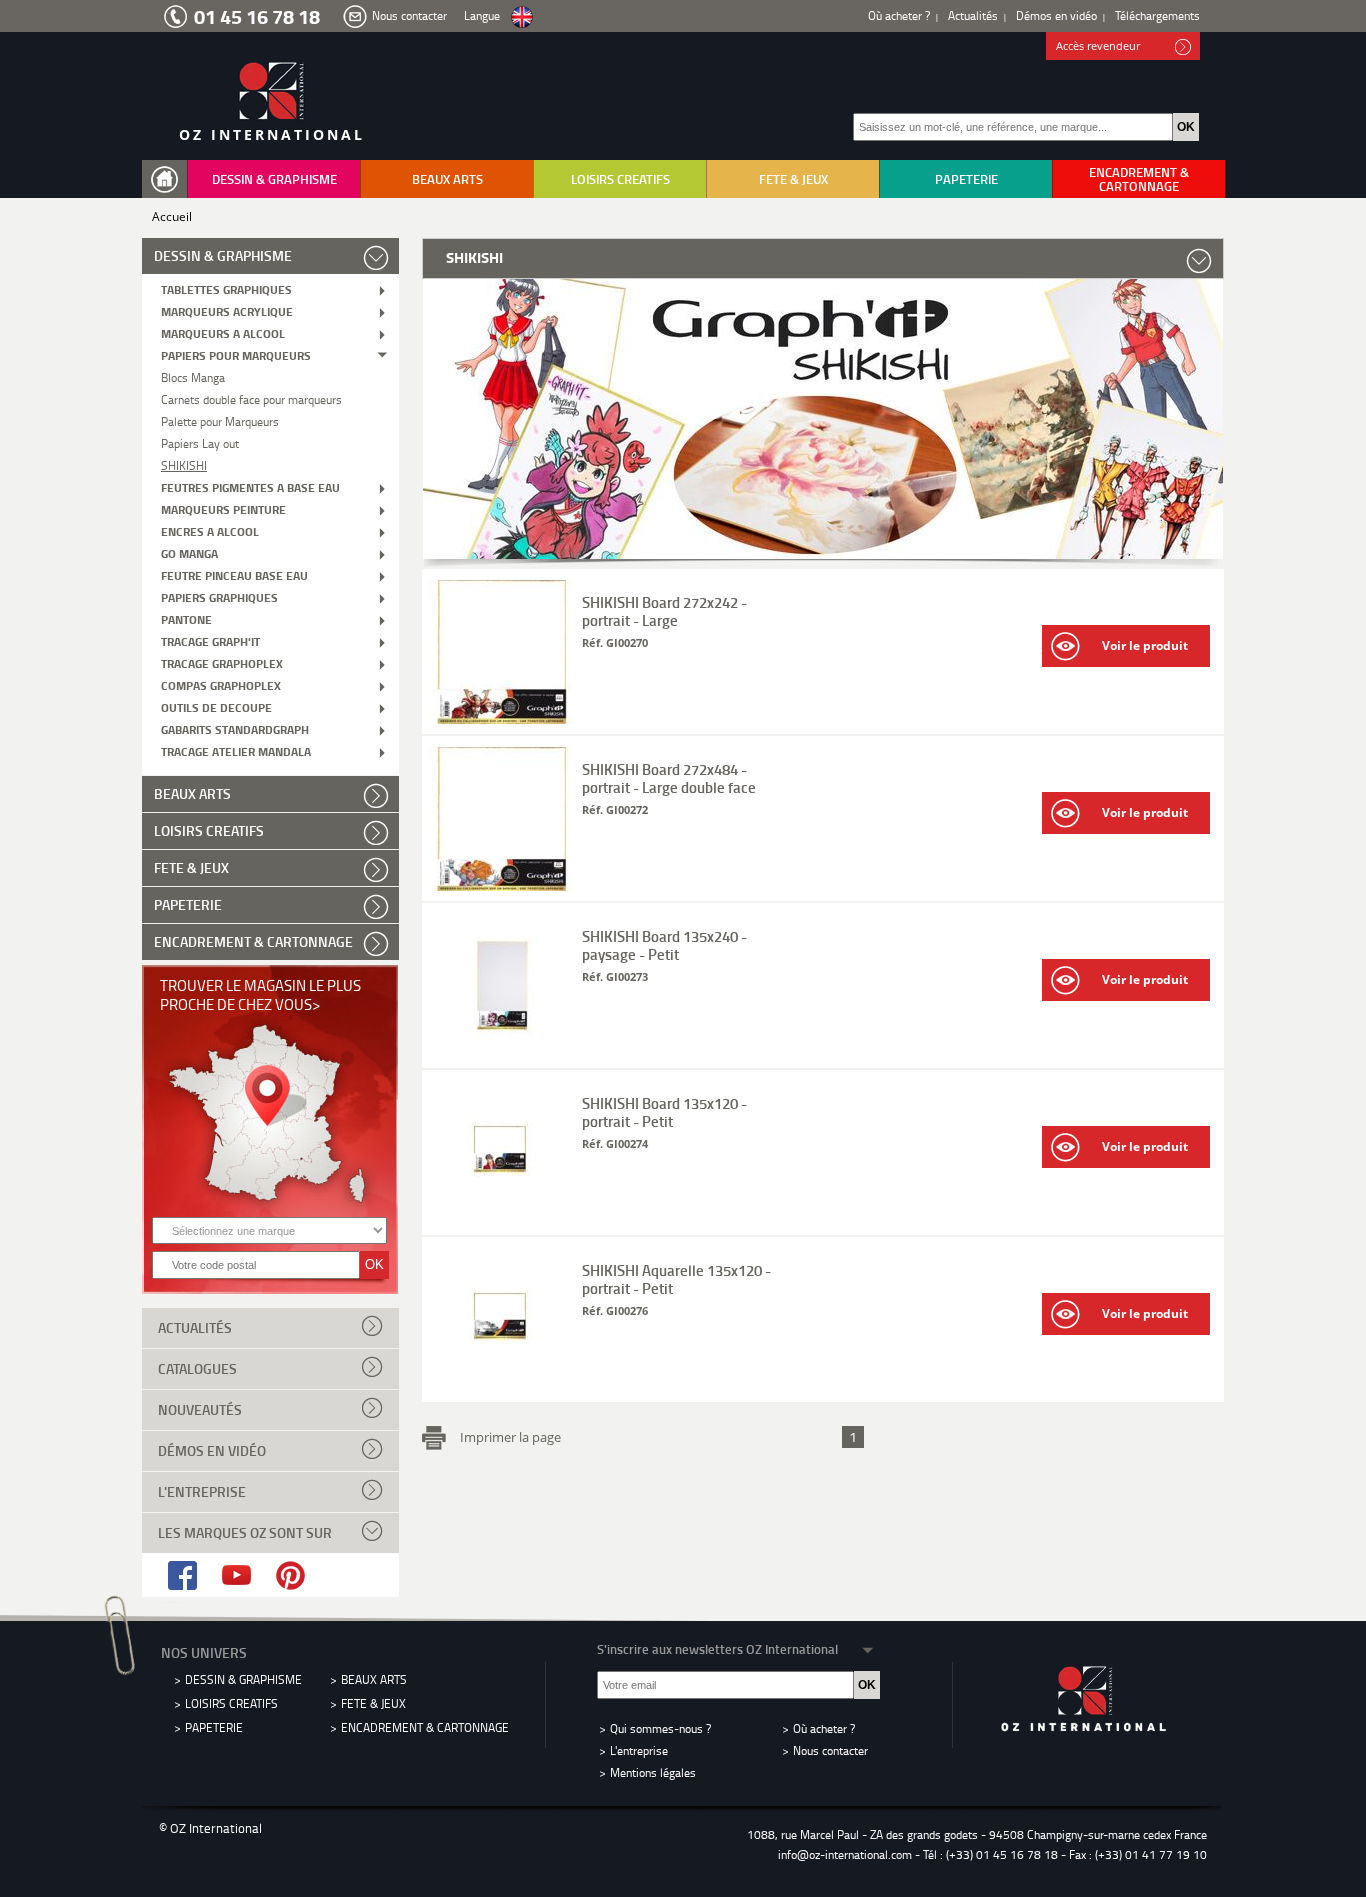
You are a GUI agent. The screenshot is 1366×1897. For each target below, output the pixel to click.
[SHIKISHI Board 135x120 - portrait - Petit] (502, 1219)
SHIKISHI (184, 464)
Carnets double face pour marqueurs (251, 398)
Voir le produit (1145, 645)
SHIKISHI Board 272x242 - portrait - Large (664, 611)
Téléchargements (1157, 15)
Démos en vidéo (1056, 15)
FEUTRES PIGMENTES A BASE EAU (250, 486)
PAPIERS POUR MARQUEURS (236, 354)
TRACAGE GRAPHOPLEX (222, 662)
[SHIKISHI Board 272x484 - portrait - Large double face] (502, 885)
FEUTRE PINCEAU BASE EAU (234, 574)
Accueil (172, 216)
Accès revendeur (1098, 45)
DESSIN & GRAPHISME (274, 179)
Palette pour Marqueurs (220, 420)
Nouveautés (200, 1409)
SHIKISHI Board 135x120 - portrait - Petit (664, 1112)
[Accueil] (169, 179)
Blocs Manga (193, 376)
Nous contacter (409, 15)
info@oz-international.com (845, 1854)
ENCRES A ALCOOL (210, 530)
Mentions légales (653, 1772)
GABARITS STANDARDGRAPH (235, 728)
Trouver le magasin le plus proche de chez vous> (260, 994)
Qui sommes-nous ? (660, 1728)
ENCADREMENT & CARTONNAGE (1139, 179)
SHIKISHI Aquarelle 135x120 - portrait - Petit (676, 1279)
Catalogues (197, 1368)
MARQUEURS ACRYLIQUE (227, 310)
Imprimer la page (510, 1436)
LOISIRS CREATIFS (620, 179)
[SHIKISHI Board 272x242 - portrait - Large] (502, 718)
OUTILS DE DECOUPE (216, 706)
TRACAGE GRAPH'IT (210, 640)
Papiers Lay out (200, 442)
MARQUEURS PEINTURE (223, 508)
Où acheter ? (899, 15)
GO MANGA (189, 552)
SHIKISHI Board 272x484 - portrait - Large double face (669, 778)
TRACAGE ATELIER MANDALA (236, 750)
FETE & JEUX (793, 179)
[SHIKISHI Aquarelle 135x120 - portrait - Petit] (502, 1386)
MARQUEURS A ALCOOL (223, 332)
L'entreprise (202, 1491)
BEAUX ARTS (447, 179)
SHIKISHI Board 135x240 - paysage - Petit (664, 945)
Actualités (973, 15)
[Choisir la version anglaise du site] (522, 17)
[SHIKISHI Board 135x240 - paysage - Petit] (502, 1052)
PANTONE (186, 618)
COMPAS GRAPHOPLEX (221, 684)
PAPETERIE (966, 179)
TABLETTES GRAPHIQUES (226, 288)
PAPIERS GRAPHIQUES (219, 596)
